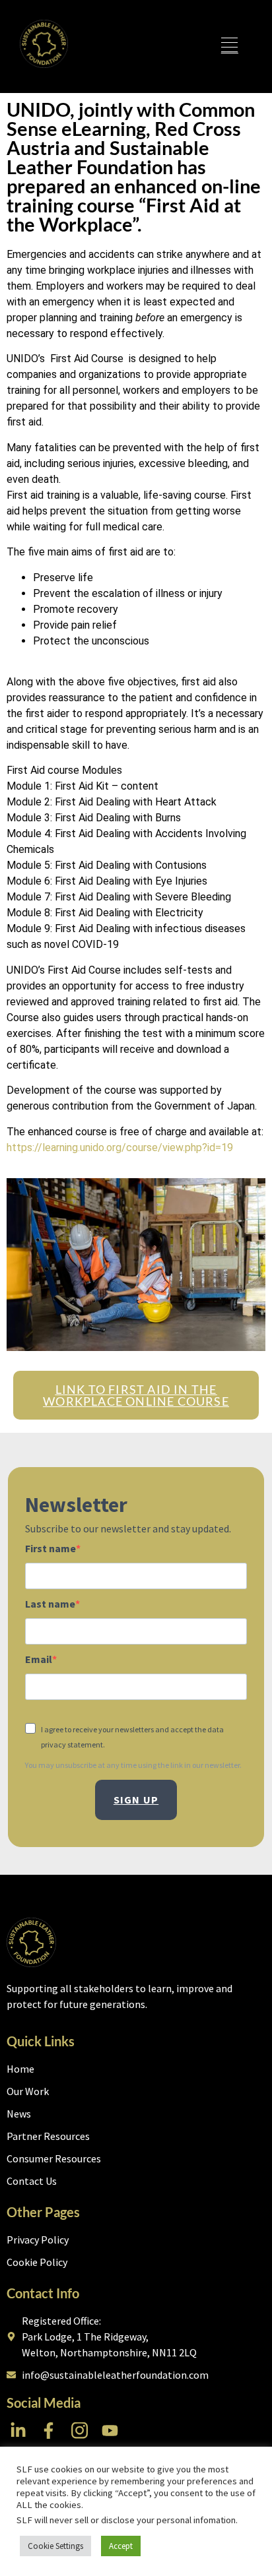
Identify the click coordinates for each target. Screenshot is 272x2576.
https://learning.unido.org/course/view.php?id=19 (120, 1147)
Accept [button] (121, 2546)
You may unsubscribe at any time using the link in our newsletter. (133, 1765)
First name (51, 1548)
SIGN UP (136, 1800)
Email (39, 1659)
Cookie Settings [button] (55, 2546)
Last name (50, 1604)
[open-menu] (228, 47)
